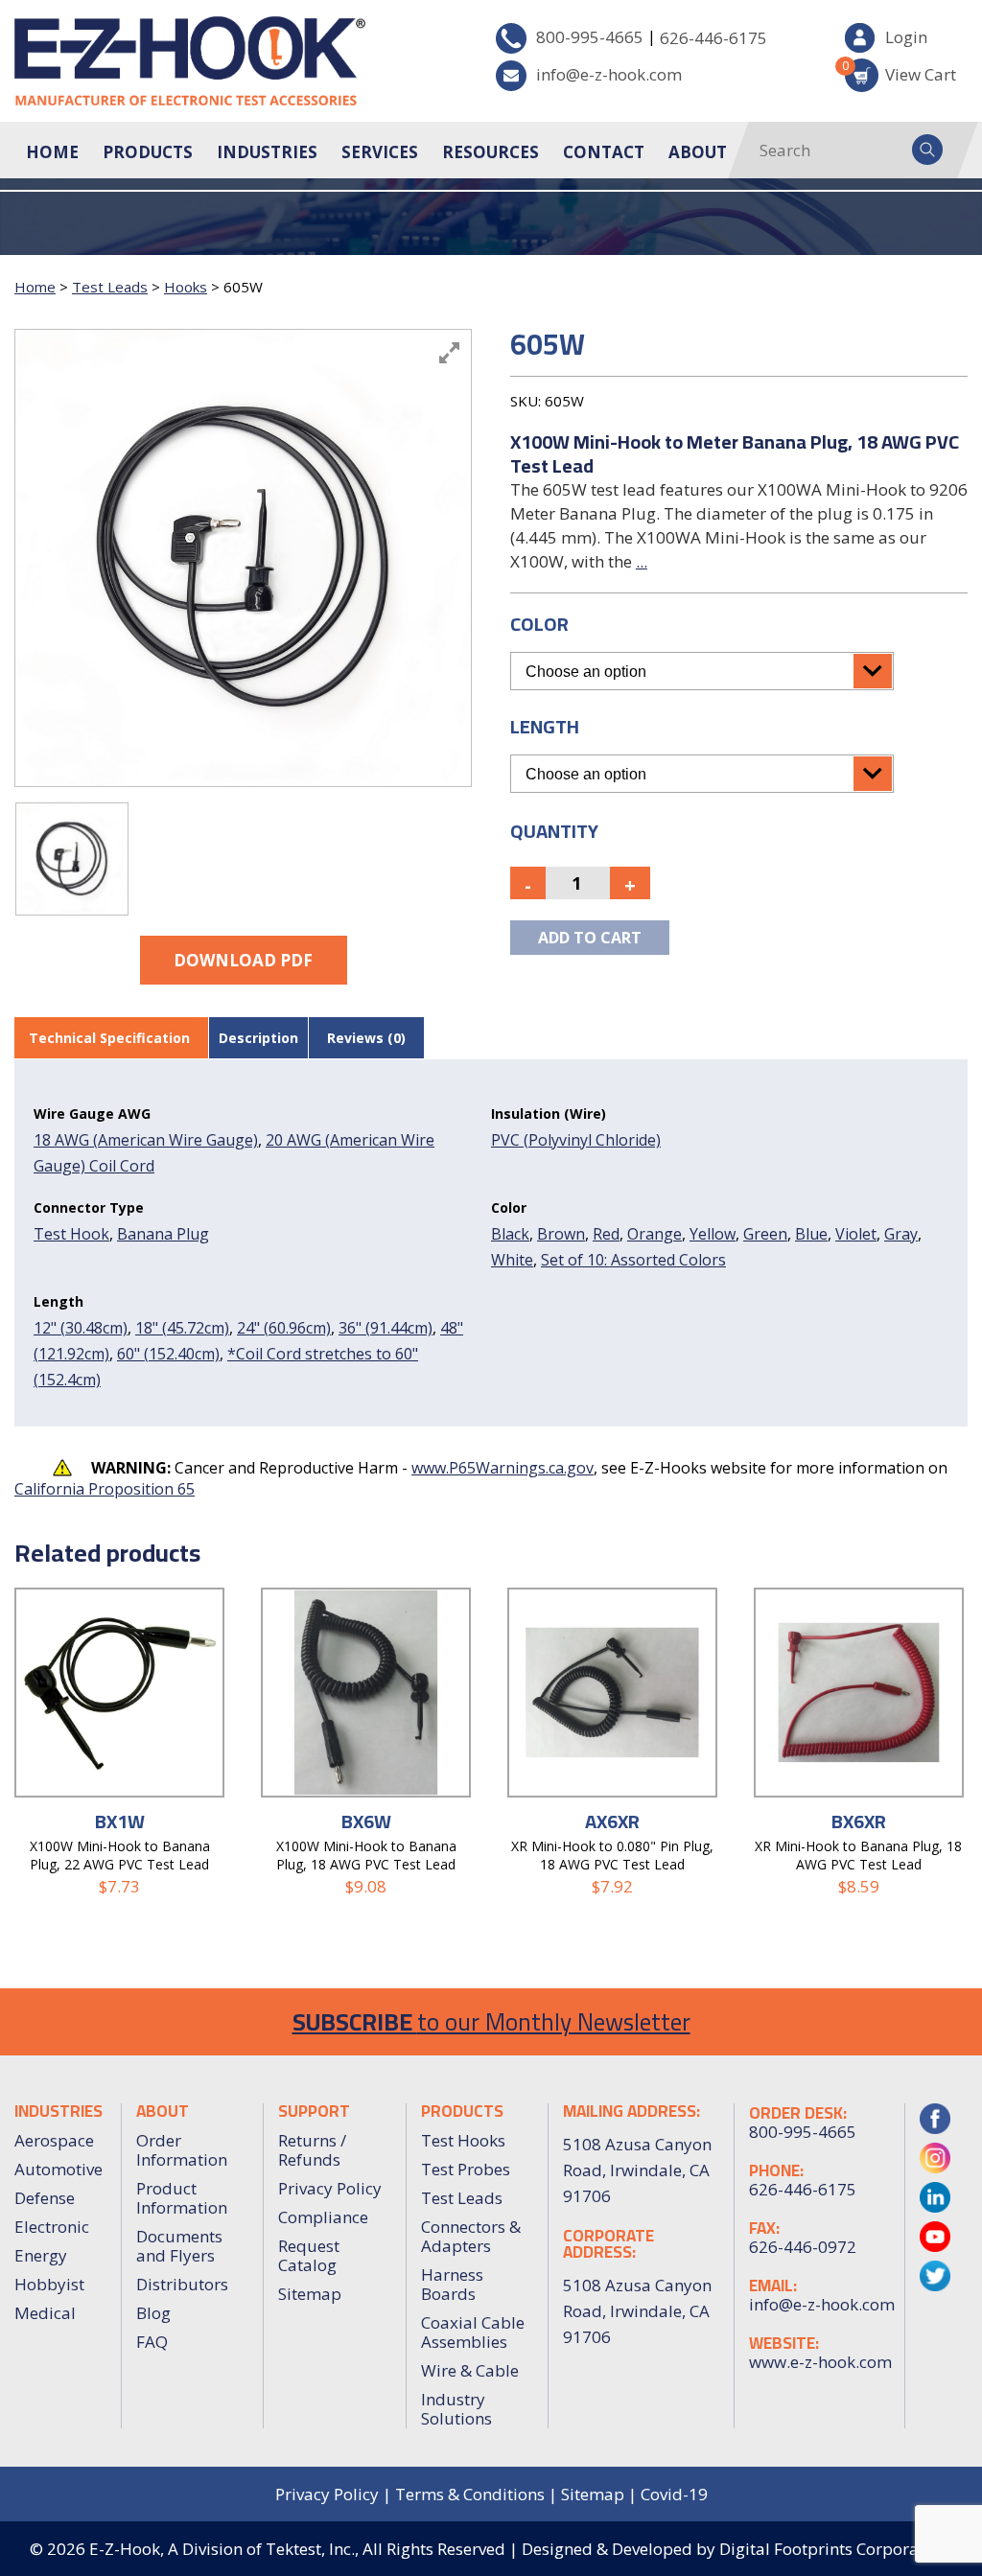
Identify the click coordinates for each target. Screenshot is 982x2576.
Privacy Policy (330, 2188)
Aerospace (54, 2140)
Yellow (713, 1234)
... (642, 561)
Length (545, 726)
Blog (153, 2313)
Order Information (182, 2150)
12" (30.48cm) (81, 1328)
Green (765, 1234)
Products (148, 152)
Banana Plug (163, 1234)
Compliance (323, 2217)
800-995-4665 (590, 37)
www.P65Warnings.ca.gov (503, 1468)
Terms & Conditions (470, 2494)
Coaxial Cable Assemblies (473, 2332)
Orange (655, 1234)
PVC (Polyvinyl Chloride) (576, 1140)
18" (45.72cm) (182, 1328)
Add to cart (590, 938)
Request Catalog (309, 2255)
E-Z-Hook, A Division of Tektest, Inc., (224, 2549)
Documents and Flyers (179, 2246)
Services (380, 152)
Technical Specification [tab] (109, 1038)
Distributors (182, 2284)
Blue (811, 1234)
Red (606, 1234)
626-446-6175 (713, 38)
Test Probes (466, 2169)
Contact (604, 152)
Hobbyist (49, 2284)
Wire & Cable (470, 2370)
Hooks (186, 287)
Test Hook (71, 1234)
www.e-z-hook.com (819, 2362)
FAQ (152, 2342)
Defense (45, 2198)
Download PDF (243, 960)
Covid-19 (674, 2494)
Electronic (52, 2227)
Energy (41, 2255)
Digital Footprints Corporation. (836, 2549)
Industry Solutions (456, 2409)
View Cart (900, 71)
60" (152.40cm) (168, 1354)
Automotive (58, 2169)
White (512, 1260)
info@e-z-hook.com (609, 74)
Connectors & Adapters (471, 2236)
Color (539, 624)
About (698, 152)
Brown (561, 1234)
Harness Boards (452, 2284)
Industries (267, 152)
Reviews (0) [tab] (366, 1038)
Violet (856, 1234)
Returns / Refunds (312, 2150)
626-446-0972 (803, 2247)
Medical (45, 2313)
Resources (491, 152)
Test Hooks (463, 2140)
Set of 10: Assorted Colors (633, 1260)
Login (906, 37)
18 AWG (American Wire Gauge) (146, 1140)
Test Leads (110, 287)
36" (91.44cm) (386, 1328)
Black (510, 1234)
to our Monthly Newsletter (491, 2021)
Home (52, 152)
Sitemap (310, 2294)
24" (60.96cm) (284, 1328)
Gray (901, 1234)
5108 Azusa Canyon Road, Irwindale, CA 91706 (637, 2311)
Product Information (182, 2198)
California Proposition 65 (105, 1489)
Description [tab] (258, 1038)
